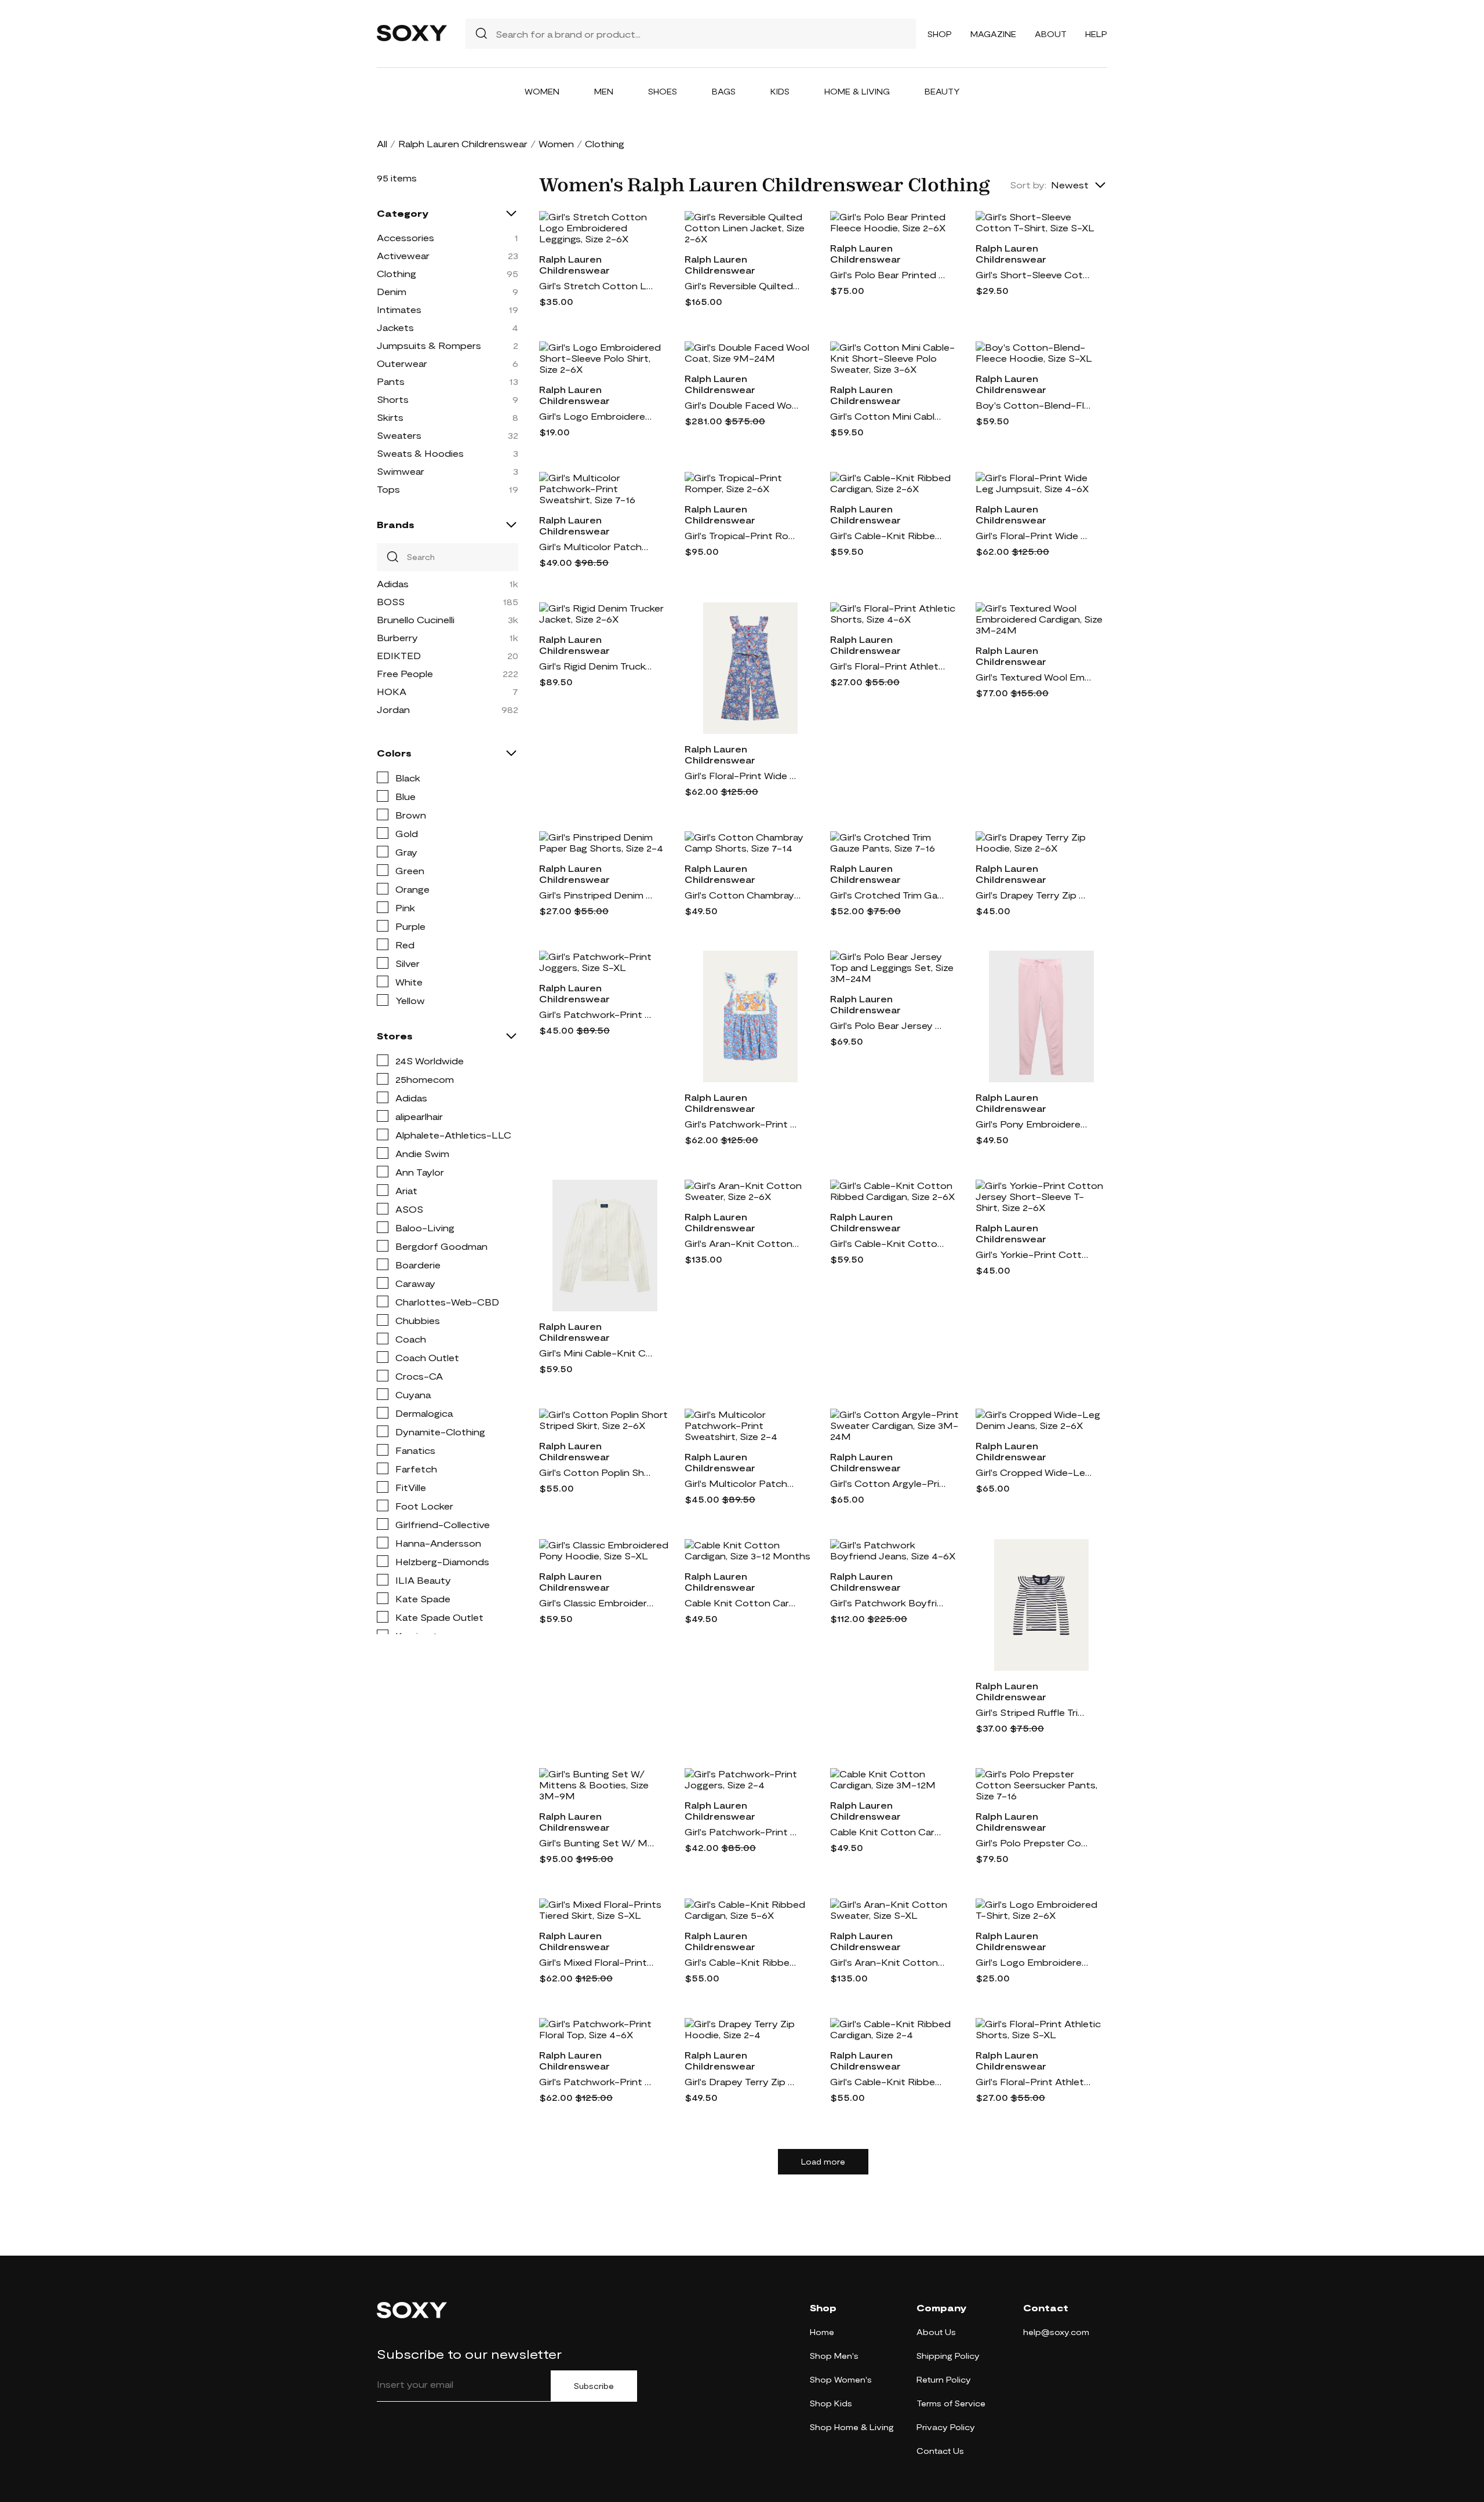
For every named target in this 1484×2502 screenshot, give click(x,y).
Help (1096, 34)
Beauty (942, 91)
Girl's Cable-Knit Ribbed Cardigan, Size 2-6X (888, 535)
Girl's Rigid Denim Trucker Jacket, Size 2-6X (597, 666)
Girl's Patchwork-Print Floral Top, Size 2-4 (743, 1124)
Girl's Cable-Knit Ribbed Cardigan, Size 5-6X (743, 1962)
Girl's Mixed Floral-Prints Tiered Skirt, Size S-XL (597, 1962)
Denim (392, 291)
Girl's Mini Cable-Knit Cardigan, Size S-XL (597, 1353)
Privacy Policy (946, 2427)
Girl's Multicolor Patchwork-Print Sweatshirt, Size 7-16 (597, 546)
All (382, 143)
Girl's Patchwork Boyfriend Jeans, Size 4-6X (888, 1603)
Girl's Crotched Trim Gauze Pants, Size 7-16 (888, 895)
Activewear (403, 255)
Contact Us (940, 2451)
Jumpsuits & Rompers (429, 345)
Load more (823, 2162)
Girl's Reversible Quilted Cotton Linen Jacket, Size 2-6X (743, 286)
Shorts (393, 399)
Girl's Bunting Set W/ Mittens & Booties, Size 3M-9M (597, 1843)
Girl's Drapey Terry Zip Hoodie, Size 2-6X (1034, 895)
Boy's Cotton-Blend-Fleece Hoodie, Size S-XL (1034, 405)
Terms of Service (951, 2403)
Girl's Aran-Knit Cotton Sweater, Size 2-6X (743, 1243)
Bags (724, 91)
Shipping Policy (948, 2356)
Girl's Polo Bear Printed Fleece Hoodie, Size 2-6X (888, 274)
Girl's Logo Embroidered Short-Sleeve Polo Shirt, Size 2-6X (597, 416)
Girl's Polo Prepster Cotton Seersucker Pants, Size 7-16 (1034, 1843)
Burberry (397, 637)
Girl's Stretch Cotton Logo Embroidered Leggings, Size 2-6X (597, 286)
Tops (388, 489)
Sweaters (399, 435)
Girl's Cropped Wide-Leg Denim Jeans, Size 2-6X (1034, 1472)
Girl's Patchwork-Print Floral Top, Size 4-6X (597, 2081)
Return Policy (944, 2379)
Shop (940, 34)
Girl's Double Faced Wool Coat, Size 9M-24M (743, 405)
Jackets (395, 327)
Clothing (397, 273)
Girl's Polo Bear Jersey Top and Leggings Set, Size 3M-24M (888, 1025)
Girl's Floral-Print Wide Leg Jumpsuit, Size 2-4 (743, 775)
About (1051, 34)
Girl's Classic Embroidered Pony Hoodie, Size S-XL (597, 1603)
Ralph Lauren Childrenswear (463, 143)
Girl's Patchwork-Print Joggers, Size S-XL (597, 1014)
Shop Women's (841, 2379)
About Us (936, 2332)
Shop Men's (834, 2356)
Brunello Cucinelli (416, 619)
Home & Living (857, 91)
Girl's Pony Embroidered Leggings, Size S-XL (1034, 1124)
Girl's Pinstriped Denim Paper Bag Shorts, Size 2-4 (597, 895)
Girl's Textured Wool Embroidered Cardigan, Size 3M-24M (1034, 677)
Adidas (393, 583)
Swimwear (401, 471)
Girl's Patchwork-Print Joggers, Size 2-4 (743, 1832)
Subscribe (594, 2386)
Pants (391, 381)
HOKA (392, 691)
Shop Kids (831, 2403)
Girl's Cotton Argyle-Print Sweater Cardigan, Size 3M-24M (888, 1483)
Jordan (393, 709)
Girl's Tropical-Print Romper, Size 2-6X (743, 535)
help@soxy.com (1056, 2332)
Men (604, 91)
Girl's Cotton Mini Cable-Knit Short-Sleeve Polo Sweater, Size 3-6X (888, 416)
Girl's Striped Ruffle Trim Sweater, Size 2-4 (1034, 1712)
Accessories (405, 237)
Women (542, 91)
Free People (405, 673)
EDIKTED (399, 655)
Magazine (993, 34)
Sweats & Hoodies (420, 453)
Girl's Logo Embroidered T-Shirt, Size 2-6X (1034, 1962)
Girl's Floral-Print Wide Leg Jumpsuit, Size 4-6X (1034, 535)
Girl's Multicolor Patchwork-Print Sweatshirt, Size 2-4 (743, 1483)
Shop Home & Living (852, 2427)
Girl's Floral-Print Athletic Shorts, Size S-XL (1034, 2081)
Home (822, 2332)
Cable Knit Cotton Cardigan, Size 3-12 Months (743, 1603)
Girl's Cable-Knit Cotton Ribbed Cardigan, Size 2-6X (888, 1243)
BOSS (391, 601)
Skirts (390, 417)
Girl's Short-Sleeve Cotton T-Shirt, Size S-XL (1034, 274)
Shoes (663, 91)
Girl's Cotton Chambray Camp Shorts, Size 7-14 (743, 895)
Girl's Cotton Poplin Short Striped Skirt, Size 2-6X (597, 1472)
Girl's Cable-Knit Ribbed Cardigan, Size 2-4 (888, 2081)
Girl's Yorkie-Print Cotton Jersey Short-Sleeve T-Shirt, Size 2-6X (1034, 1254)
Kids (780, 91)
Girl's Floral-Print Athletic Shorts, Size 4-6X (888, 666)
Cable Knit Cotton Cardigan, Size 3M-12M (888, 1832)
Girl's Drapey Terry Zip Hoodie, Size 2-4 (743, 2081)
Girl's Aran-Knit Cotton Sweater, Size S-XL (888, 1962)
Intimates (399, 309)
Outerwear (402, 363)
